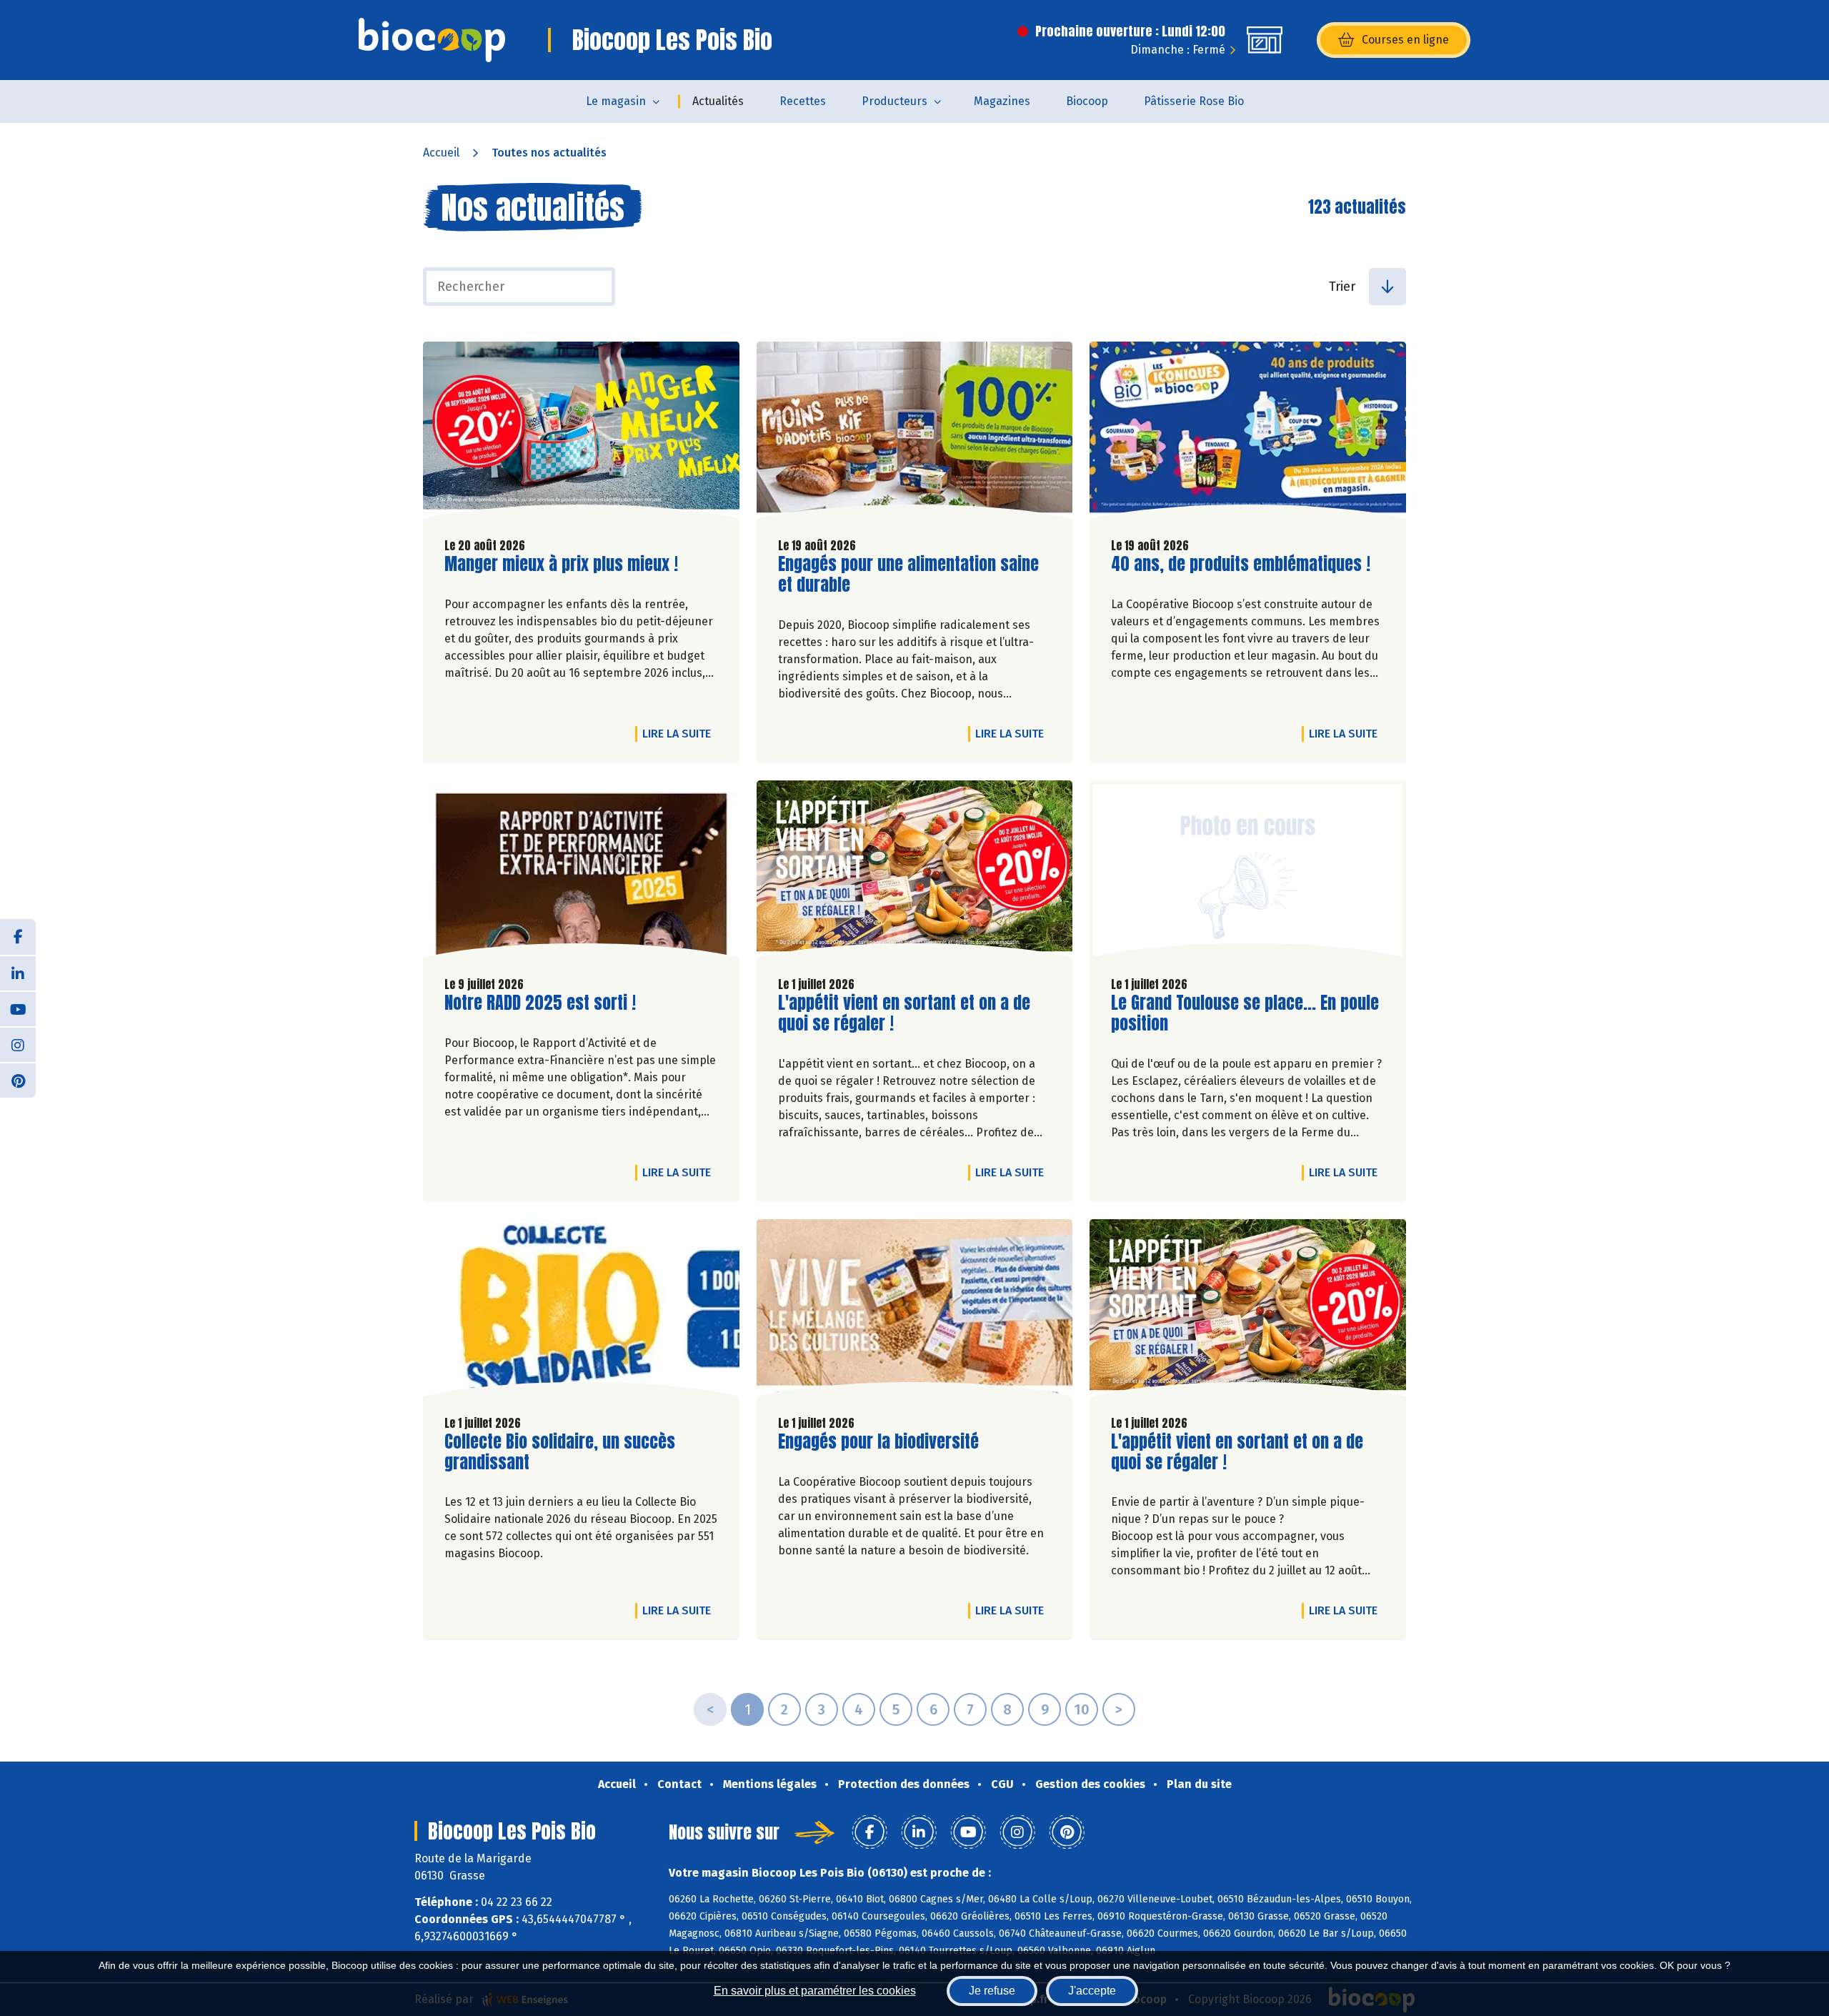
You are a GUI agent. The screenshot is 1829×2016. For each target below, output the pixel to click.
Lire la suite (680, 733)
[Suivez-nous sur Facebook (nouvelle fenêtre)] (18, 937)
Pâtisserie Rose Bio (1194, 101)
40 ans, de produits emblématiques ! (1241, 564)
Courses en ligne (1405, 40)
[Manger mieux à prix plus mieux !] (581, 434)
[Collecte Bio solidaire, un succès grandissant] (581, 1311)
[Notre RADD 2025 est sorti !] (581, 873)
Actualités (718, 101)
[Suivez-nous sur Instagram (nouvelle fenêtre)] (18, 1044)
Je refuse (992, 1991)
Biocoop (1087, 101)
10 (1082, 1709)
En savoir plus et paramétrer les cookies (815, 1991)
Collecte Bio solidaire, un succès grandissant (560, 1452)
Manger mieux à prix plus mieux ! (561, 564)
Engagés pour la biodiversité (878, 1442)
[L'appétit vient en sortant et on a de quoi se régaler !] (915, 873)
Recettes (803, 101)
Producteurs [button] (894, 101)
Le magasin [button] (616, 101)
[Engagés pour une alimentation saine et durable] (915, 434)
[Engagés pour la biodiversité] (915, 1311)
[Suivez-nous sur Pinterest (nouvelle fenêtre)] (18, 1080)
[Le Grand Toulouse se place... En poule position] (1248, 873)
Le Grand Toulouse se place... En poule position (1245, 1013)
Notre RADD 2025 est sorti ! (540, 1003)
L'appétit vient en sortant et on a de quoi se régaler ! (904, 1013)
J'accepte (1092, 1991)
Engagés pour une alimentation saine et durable (908, 575)
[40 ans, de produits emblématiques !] (1248, 434)
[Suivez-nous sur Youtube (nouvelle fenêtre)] (18, 1008)
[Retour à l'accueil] (432, 40)
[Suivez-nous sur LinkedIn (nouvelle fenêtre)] (18, 973)
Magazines (1002, 101)
